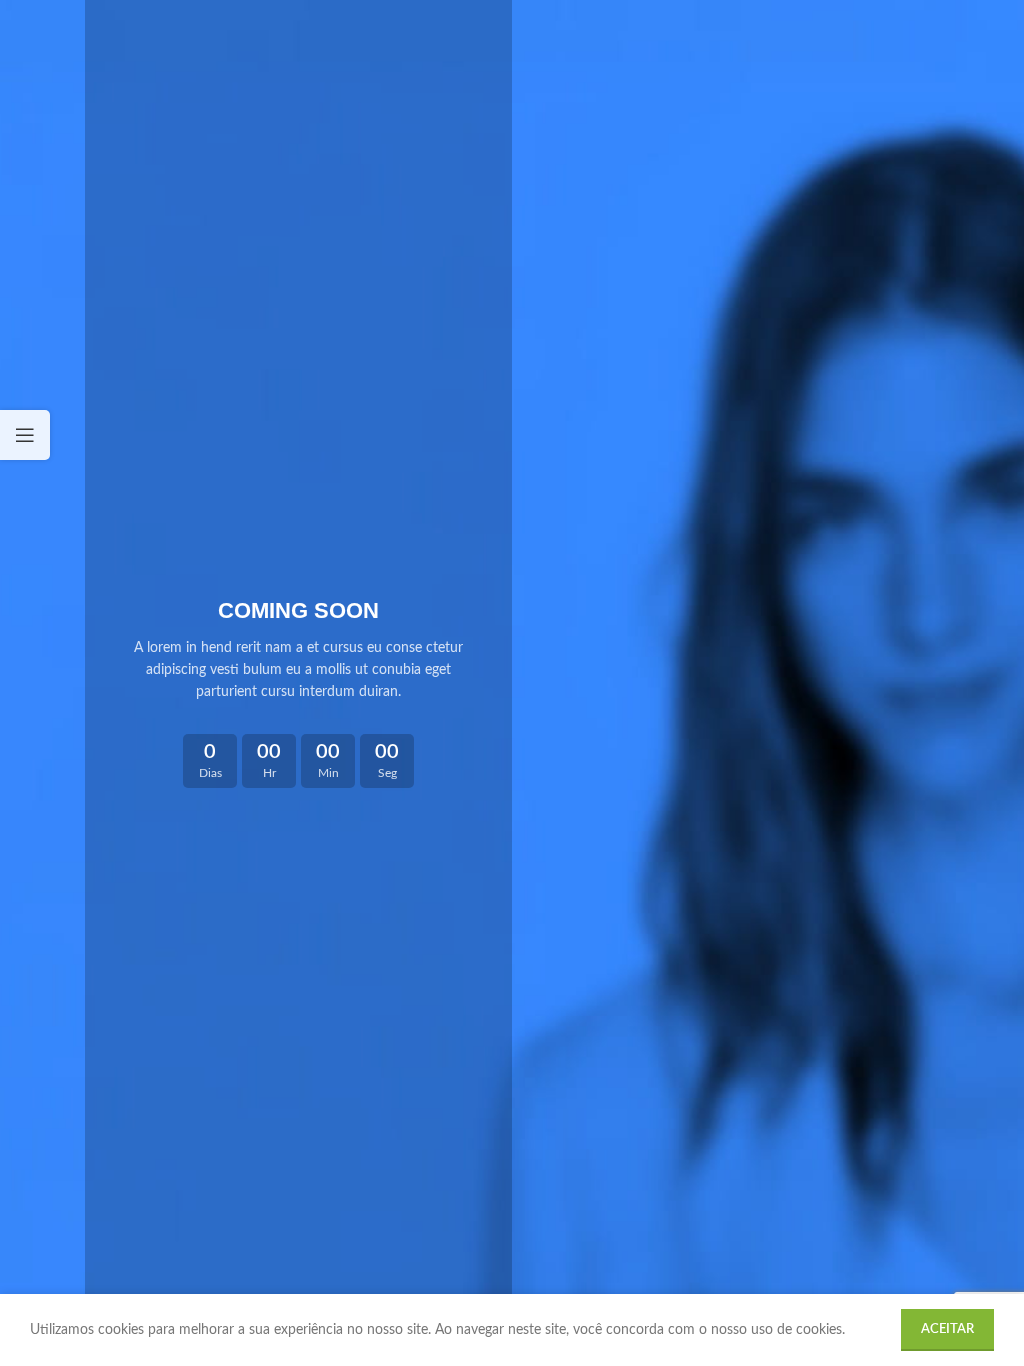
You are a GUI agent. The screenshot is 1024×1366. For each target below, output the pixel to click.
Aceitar (947, 1329)
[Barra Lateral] (25, 435)
